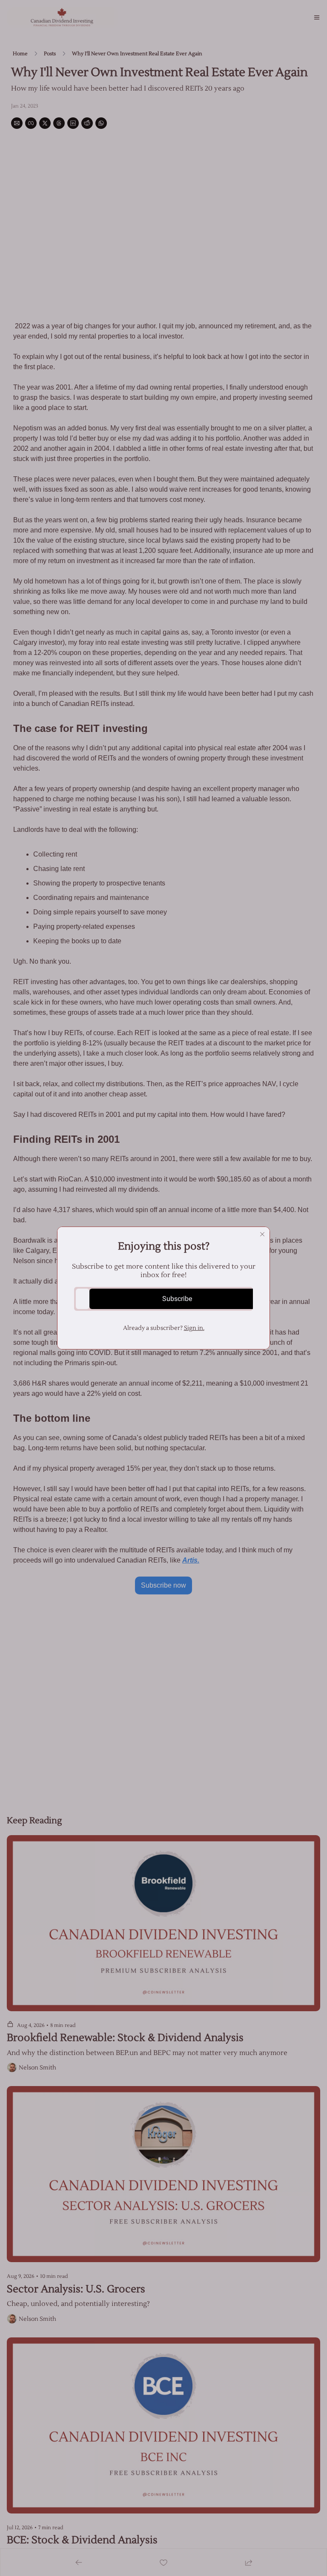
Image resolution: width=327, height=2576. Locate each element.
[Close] (262, 1234)
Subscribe (177, 1299)
